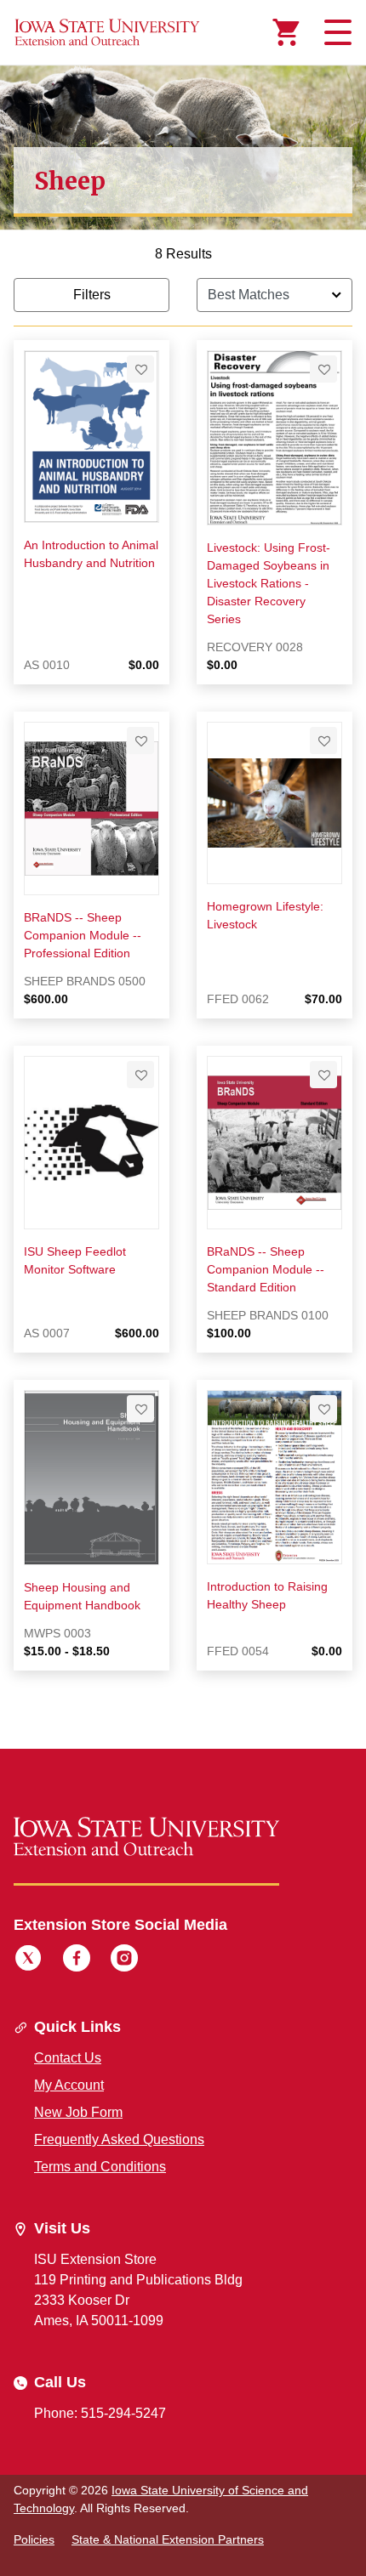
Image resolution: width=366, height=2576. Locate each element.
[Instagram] (124, 1960)
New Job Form (78, 2112)
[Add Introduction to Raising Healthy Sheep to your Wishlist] (323, 1409)
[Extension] (107, 32)
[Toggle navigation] (335, 32)
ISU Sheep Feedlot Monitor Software (75, 1260)
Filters (92, 295)
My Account (69, 2085)
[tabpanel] (183, 971)
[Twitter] (28, 1960)
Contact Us (68, 2058)
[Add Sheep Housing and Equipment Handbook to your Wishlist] (140, 1409)
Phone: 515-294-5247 (100, 2413)
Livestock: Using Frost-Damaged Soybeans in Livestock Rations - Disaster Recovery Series (269, 583)
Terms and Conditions (100, 2167)
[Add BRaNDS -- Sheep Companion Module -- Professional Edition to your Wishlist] (140, 740)
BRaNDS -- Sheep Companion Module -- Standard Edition (266, 1269)
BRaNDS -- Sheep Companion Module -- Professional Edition (83, 935)
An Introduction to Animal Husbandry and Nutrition (91, 554)
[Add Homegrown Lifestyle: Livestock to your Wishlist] (323, 740)
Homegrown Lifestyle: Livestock (265, 915)
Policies (34, 2539)
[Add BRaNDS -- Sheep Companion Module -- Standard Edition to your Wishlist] (323, 1075)
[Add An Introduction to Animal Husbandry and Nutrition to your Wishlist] (140, 369)
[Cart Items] (286, 32)
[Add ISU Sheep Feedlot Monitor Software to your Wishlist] (140, 1075)
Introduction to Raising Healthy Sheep (267, 1595)
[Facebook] (77, 1960)
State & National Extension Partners (168, 2539)
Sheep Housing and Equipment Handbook (82, 1596)
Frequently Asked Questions (119, 2139)
